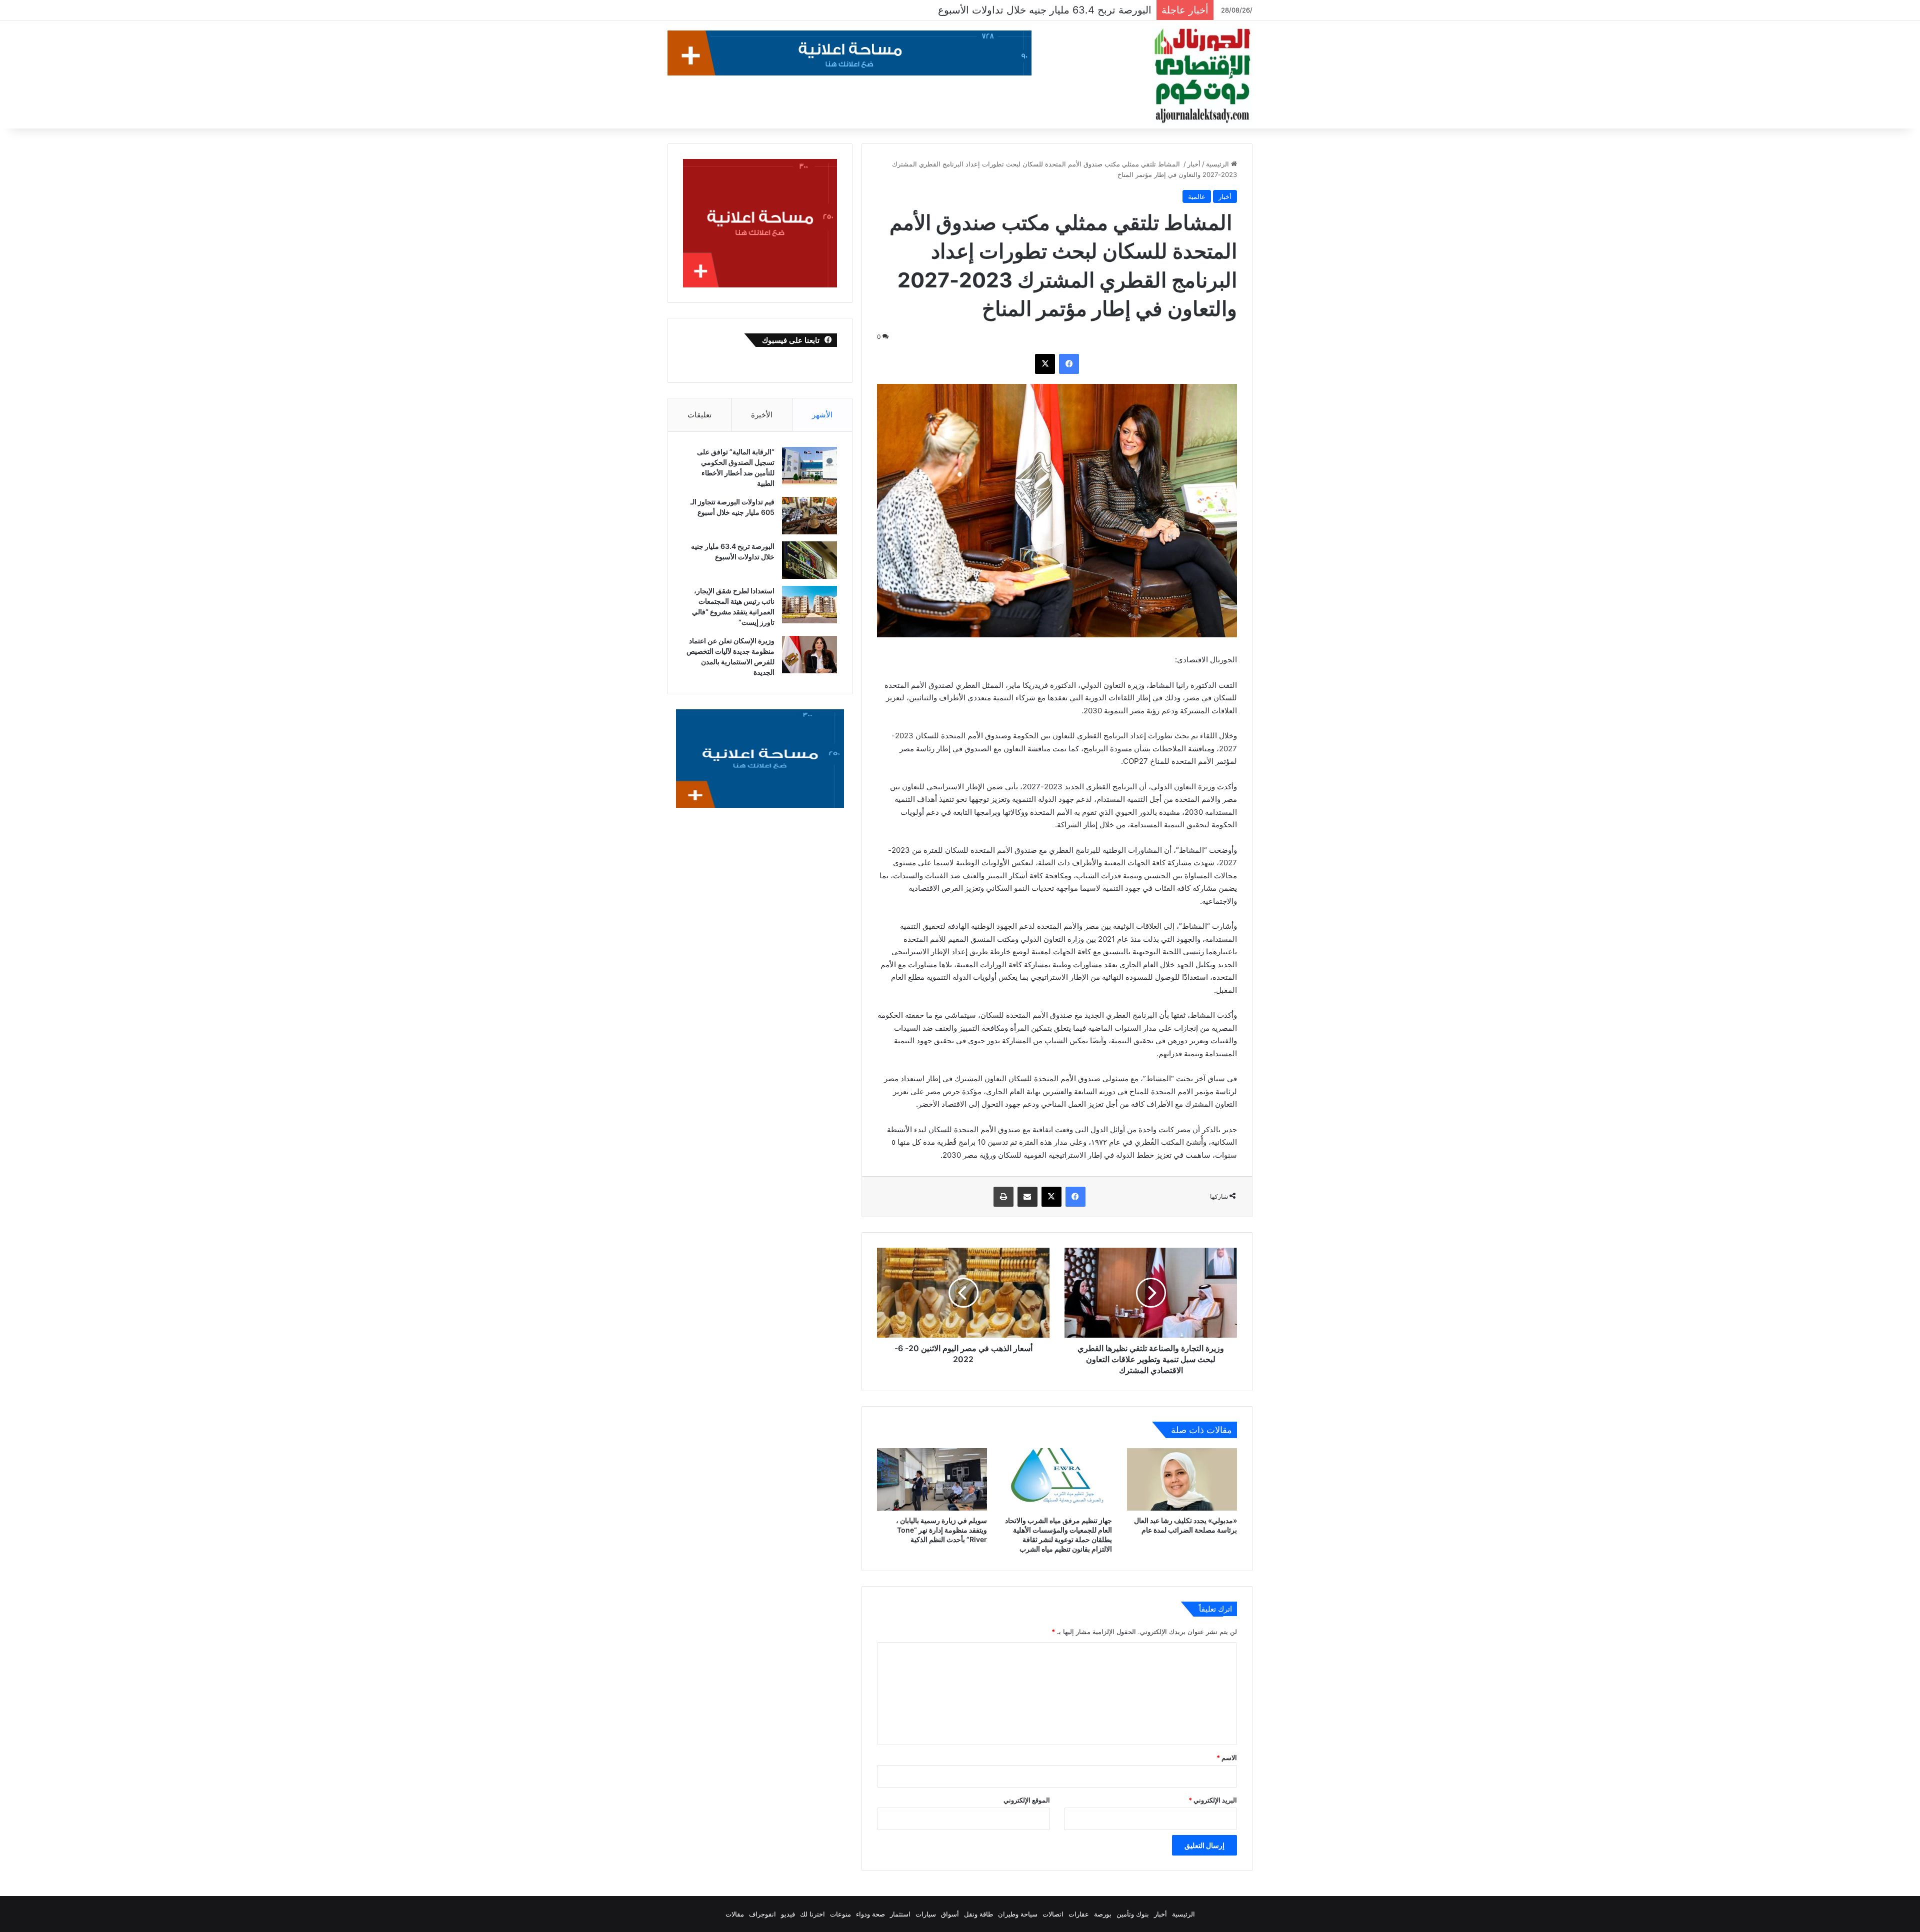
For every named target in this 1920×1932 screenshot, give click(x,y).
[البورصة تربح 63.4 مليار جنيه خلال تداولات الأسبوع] (809, 560)
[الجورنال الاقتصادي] (1202, 76)
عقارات (1079, 1914)
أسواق (950, 1914)
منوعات (840, 1914)
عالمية (1197, 196)
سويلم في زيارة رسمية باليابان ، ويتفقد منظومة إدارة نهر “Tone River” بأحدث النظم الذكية (941, 1530)
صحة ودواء (870, 1914)
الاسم (1227, 1758)
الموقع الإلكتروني (1027, 1800)
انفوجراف (762, 1914)
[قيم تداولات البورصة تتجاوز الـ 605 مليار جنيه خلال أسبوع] (809, 516)
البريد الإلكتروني (1213, 1800)
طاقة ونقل (978, 1914)
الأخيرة (762, 415)
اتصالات (1053, 1914)
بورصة (1103, 1914)
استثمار (900, 1914)
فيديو (788, 1914)
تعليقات (699, 415)
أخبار (1194, 164)
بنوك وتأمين (1133, 1914)
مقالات (735, 1914)
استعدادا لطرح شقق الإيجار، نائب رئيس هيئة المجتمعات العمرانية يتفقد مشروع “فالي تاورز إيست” (943, 10)
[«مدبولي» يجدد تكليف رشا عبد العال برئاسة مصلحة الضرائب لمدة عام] (1182, 1479)
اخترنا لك (812, 1914)
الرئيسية (1218, 164)
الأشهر (822, 415)
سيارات (926, 1914)
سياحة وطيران (1018, 1914)
